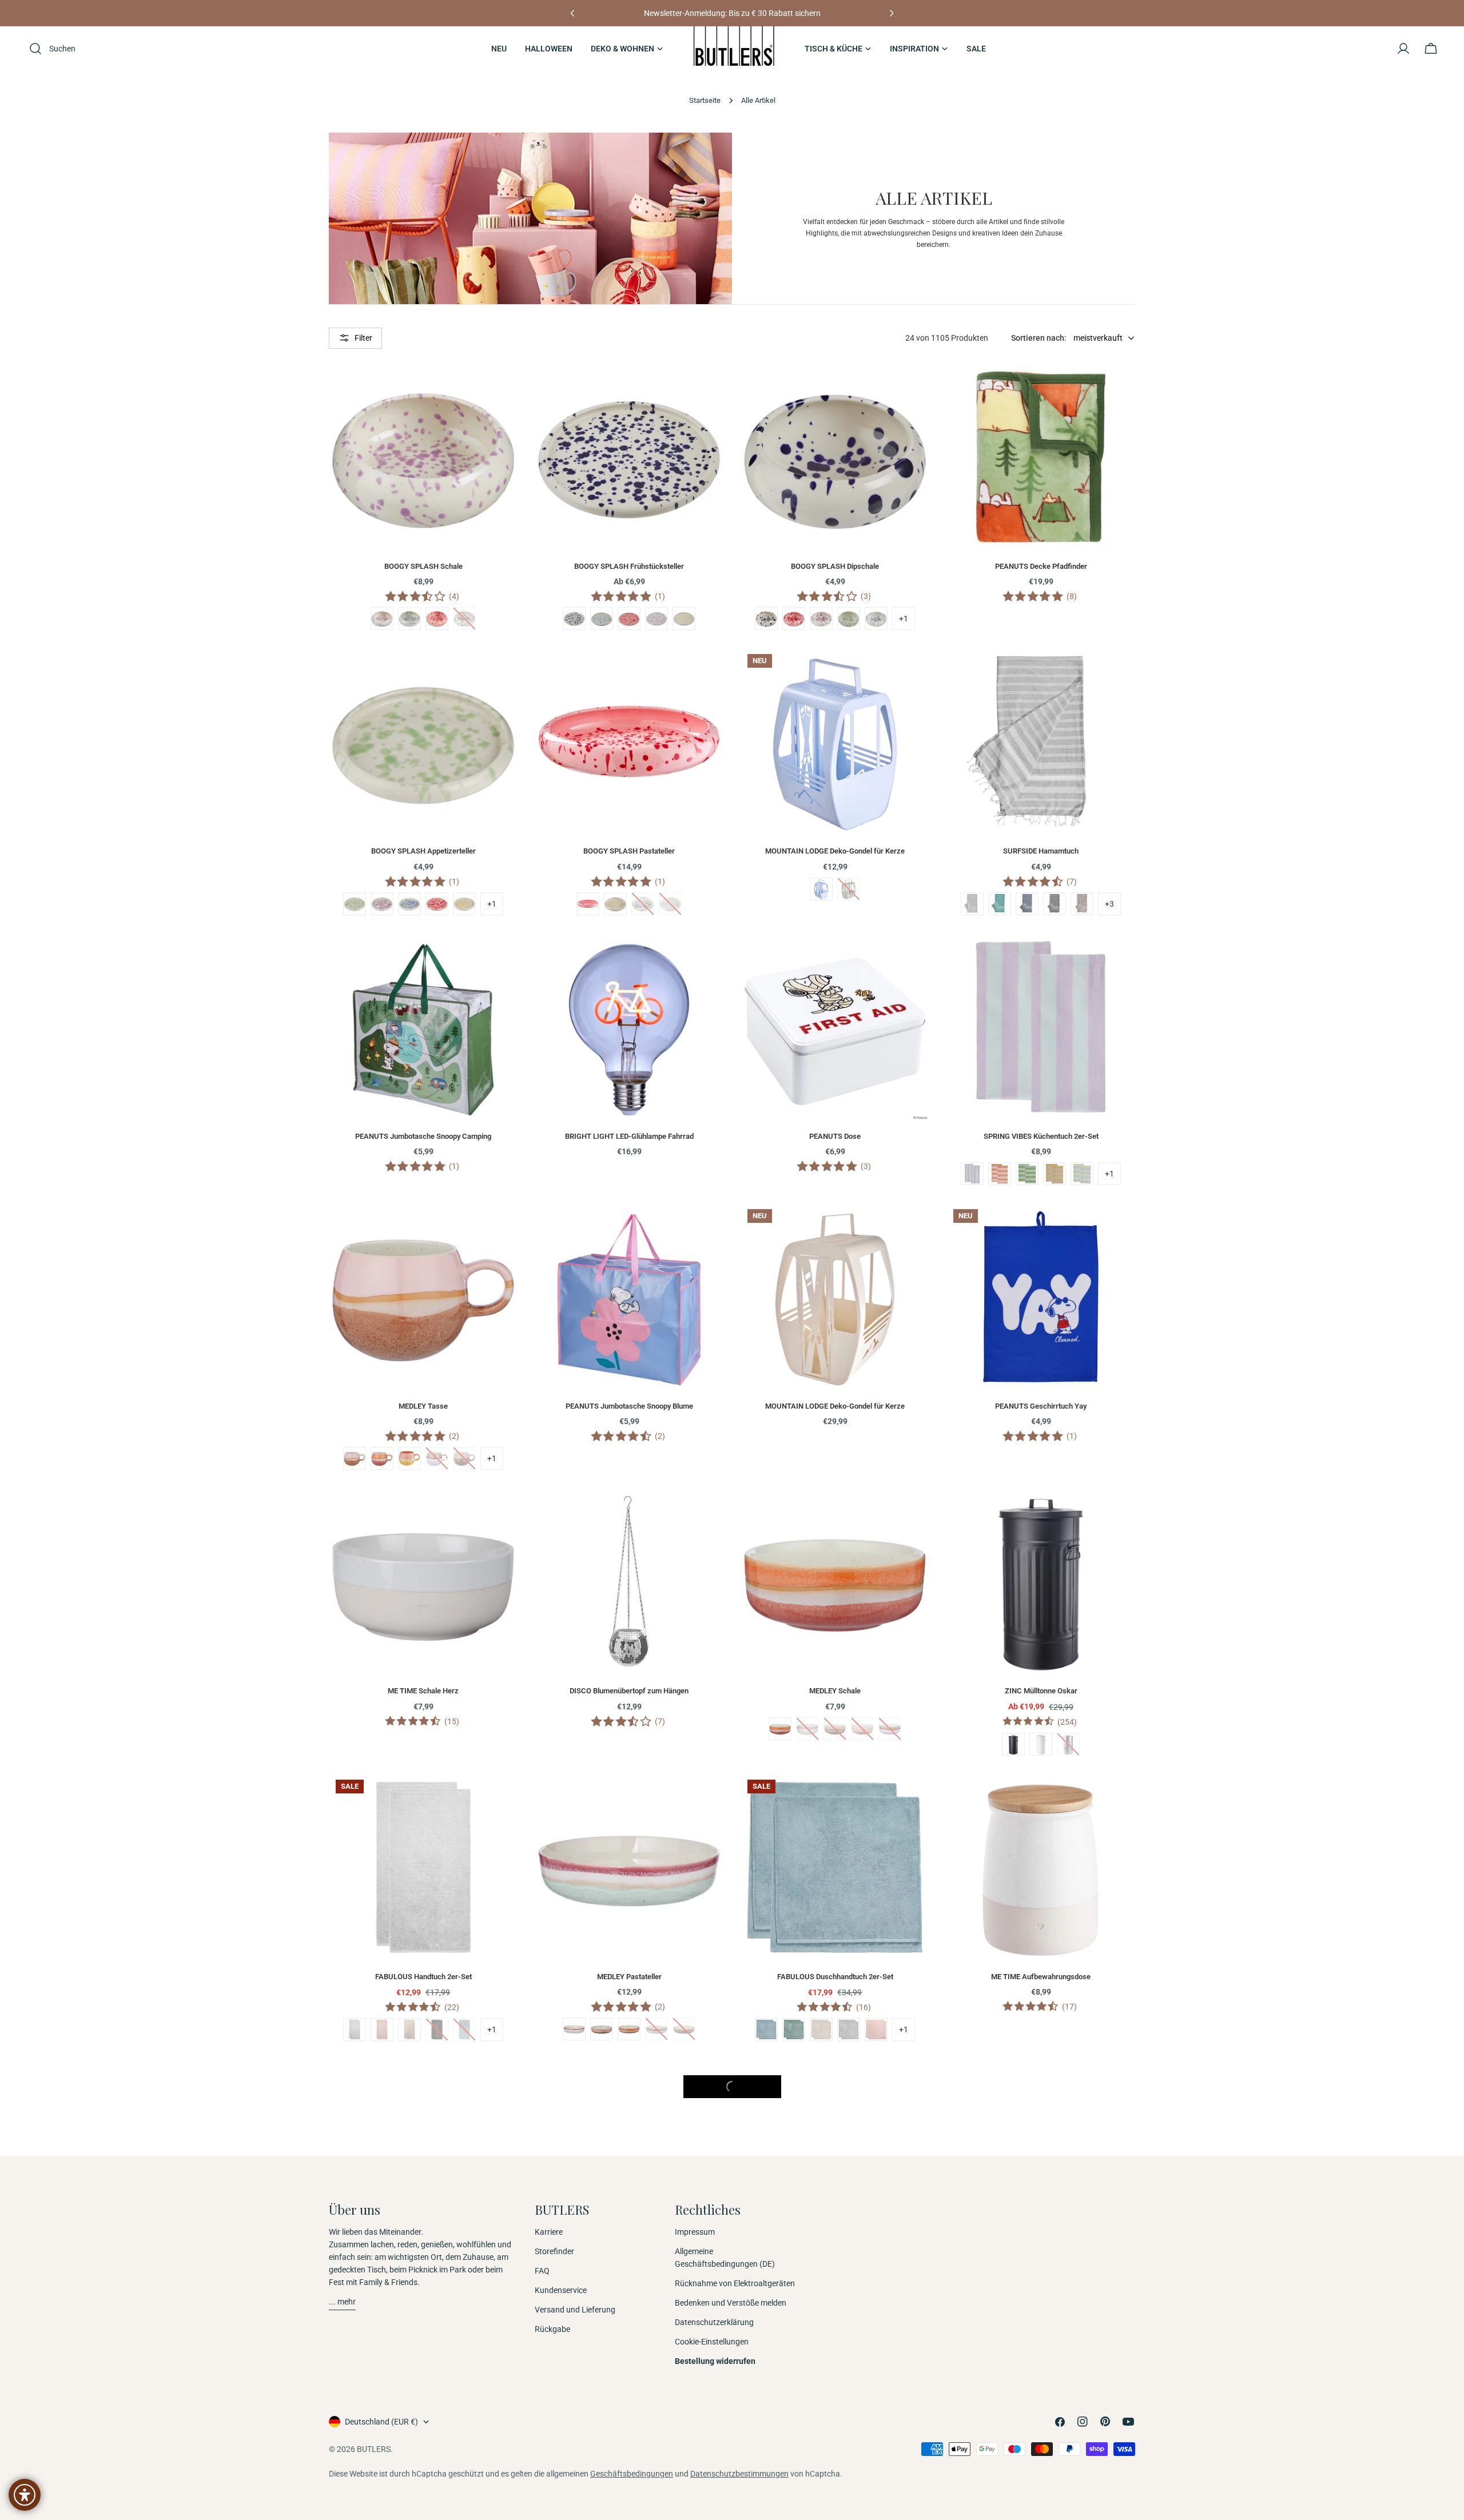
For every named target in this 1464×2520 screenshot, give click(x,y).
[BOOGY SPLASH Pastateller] (629, 741)
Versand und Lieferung (575, 2310)
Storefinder (554, 2251)
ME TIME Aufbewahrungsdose (1041, 1977)
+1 (904, 619)
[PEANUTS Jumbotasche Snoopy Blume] (629, 1297)
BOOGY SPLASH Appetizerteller (423, 851)
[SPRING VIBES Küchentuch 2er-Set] (1041, 1027)
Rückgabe (552, 2329)
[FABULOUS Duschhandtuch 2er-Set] (835, 1867)
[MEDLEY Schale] (835, 1581)
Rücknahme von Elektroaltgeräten (735, 2283)
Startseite (705, 100)
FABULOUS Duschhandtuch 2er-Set (835, 1977)
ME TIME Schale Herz (423, 1691)
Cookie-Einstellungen (712, 2342)
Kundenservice (561, 2290)
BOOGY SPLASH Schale (423, 566)
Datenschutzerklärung (714, 2322)
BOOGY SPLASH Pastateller (629, 851)
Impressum (695, 2232)
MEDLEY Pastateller (629, 1977)
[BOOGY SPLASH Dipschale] (835, 457)
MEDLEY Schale (835, 1691)
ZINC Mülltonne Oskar (1041, 1691)
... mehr (342, 2302)
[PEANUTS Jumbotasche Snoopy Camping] (423, 1027)
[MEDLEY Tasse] (423, 1297)
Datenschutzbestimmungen (739, 2474)
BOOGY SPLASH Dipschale (835, 566)
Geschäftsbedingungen (632, 2474)
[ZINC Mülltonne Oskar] (1041, 1581)
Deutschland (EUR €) (381, 2422)
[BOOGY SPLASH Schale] (423, 457)
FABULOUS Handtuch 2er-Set (423, 1977)
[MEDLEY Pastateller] (629, 1867)
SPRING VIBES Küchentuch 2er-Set (1041, 1136)
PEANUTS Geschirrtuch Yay (1041, 1406)
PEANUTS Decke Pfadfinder (1041, 566)
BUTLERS (374, 2449)
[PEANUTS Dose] (835, 1027)
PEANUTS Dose (835, 1136)
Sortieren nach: (1039, 338)
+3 (1109, 904)
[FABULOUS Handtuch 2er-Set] (423, 1867)
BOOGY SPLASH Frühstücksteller (629, 566)
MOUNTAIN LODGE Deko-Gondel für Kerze (835, 851)
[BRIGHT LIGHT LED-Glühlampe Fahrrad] (629, 1027)
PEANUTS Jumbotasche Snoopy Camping (423, 1136)
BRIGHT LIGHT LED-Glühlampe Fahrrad (629, 1136)
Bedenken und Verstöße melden (731, 2303)
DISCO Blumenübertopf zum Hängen (629, 1691)
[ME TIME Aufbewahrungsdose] (1041, 1867)
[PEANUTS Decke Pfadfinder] (1041, 457)
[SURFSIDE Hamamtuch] (1041, 741)
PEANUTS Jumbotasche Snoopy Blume (629, 1406)
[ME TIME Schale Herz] (423, 1581)
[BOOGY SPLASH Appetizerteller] (423, 741)
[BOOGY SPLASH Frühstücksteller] (629, 457)
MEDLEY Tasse (423, 1406)
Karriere (549, 2232)
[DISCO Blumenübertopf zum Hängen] (629, 1581)
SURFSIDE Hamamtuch (1041, 851)
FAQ (542, 2271)
